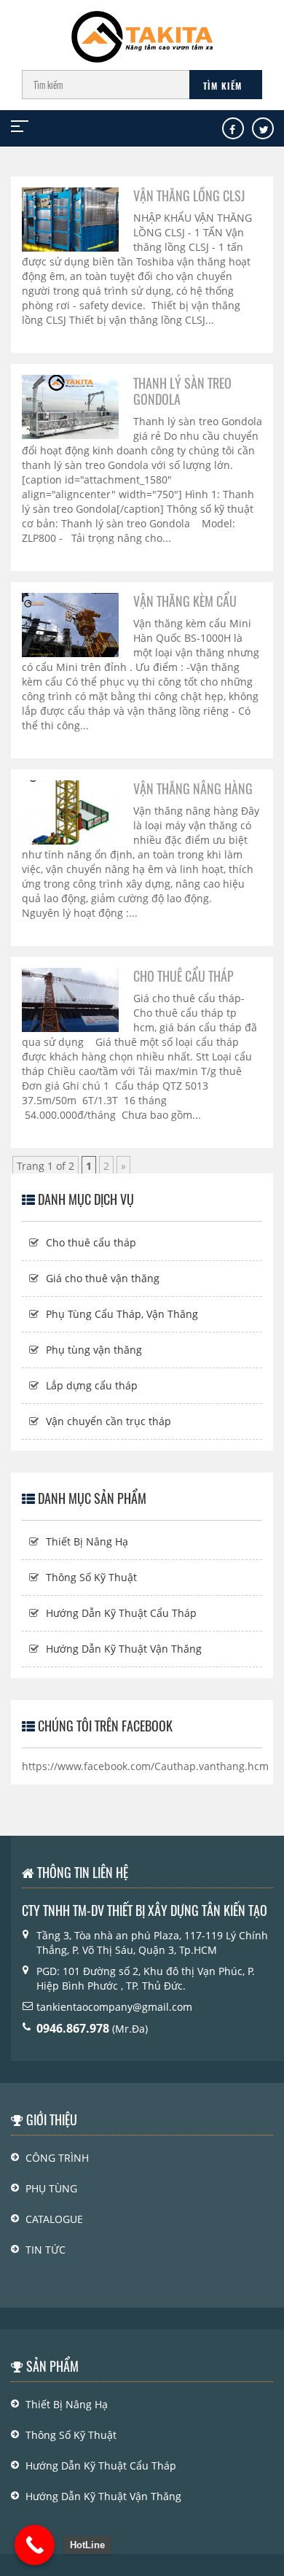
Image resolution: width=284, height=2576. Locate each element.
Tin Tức (46, 2250)
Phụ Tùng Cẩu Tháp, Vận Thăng (122, 1314)
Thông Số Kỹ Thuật (91, 1577)
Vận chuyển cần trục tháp (109, 1421)
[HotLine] (35, 2545)
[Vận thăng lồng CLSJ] (70, 218)
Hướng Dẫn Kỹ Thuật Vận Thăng (124, 1649)
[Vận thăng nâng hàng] (70, 811)
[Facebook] (232, 130)
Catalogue (54, 2219)
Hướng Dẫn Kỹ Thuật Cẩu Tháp (121, 1613)
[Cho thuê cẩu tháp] (70, 999)
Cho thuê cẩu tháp (184, 976)
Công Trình (57, 2158)
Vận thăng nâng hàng (193, 788)
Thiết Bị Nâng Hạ (87, 1541)
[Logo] (142, 30)
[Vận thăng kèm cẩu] (70, 624)
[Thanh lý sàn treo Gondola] (70, 406)
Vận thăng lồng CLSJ (189, 195)
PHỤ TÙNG (51, 2188)
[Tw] (264, 130)
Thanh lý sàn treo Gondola (182, 391)
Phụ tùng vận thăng (94, 1350)
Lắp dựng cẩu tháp (92, 1385)
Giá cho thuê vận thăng (103, 1278)
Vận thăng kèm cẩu (185, 601)
